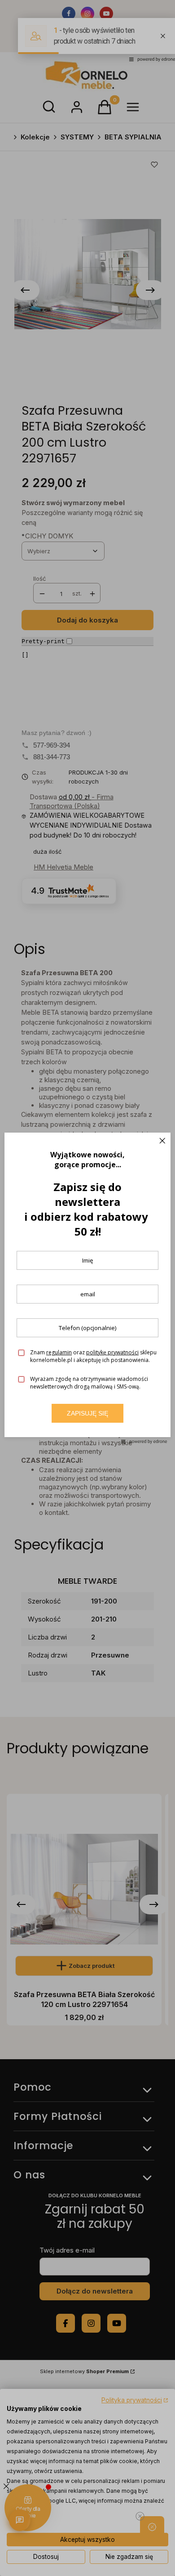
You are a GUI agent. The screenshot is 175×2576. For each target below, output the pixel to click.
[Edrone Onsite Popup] (87, 1288)
